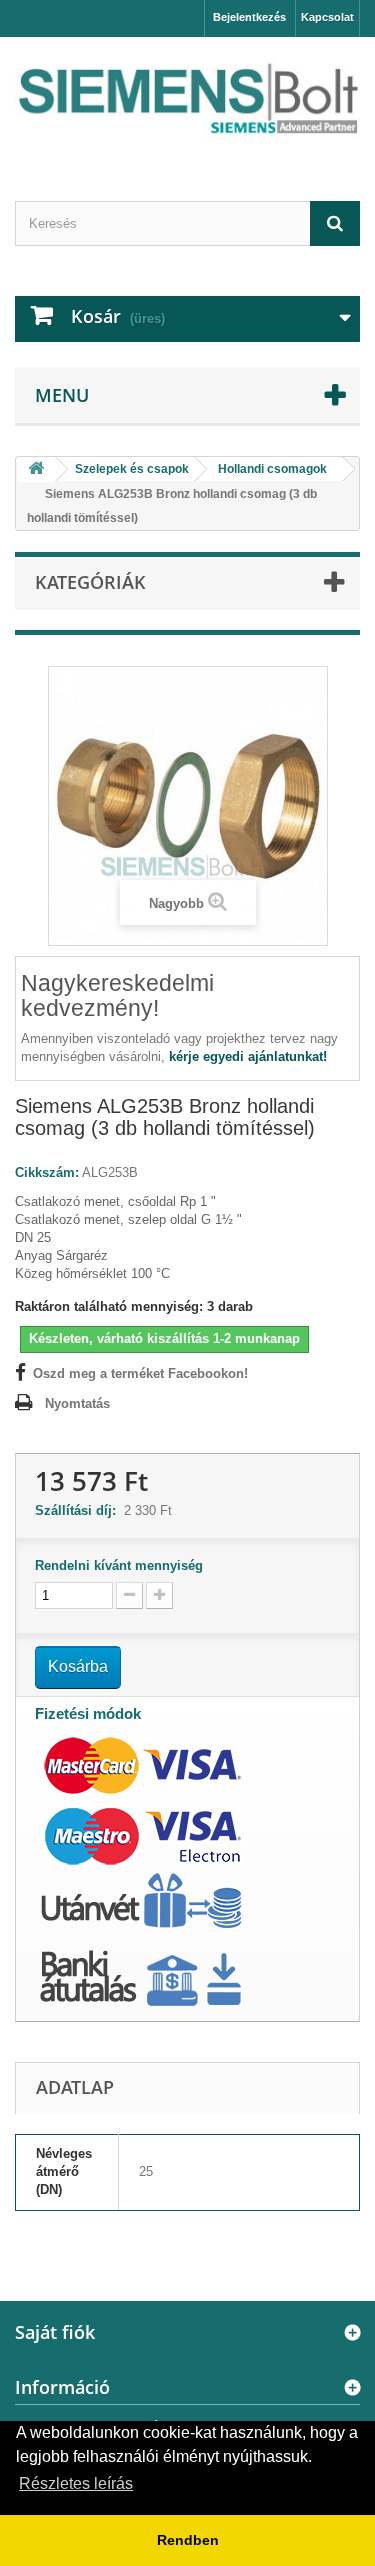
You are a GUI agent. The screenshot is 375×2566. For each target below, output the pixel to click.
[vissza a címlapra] (36, 469)
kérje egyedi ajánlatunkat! (248, 1056)
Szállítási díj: (79, 1510)
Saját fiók (55, 2332)
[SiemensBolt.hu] (187, 101)
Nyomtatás (77, 1403)
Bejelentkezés (249, 17)
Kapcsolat (327, 17)
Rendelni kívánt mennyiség (119, 1565)
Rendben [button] (188, 2540)
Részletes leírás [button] (76, 2483)
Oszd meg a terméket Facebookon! (140, 1373)
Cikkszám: (47, 1172)
